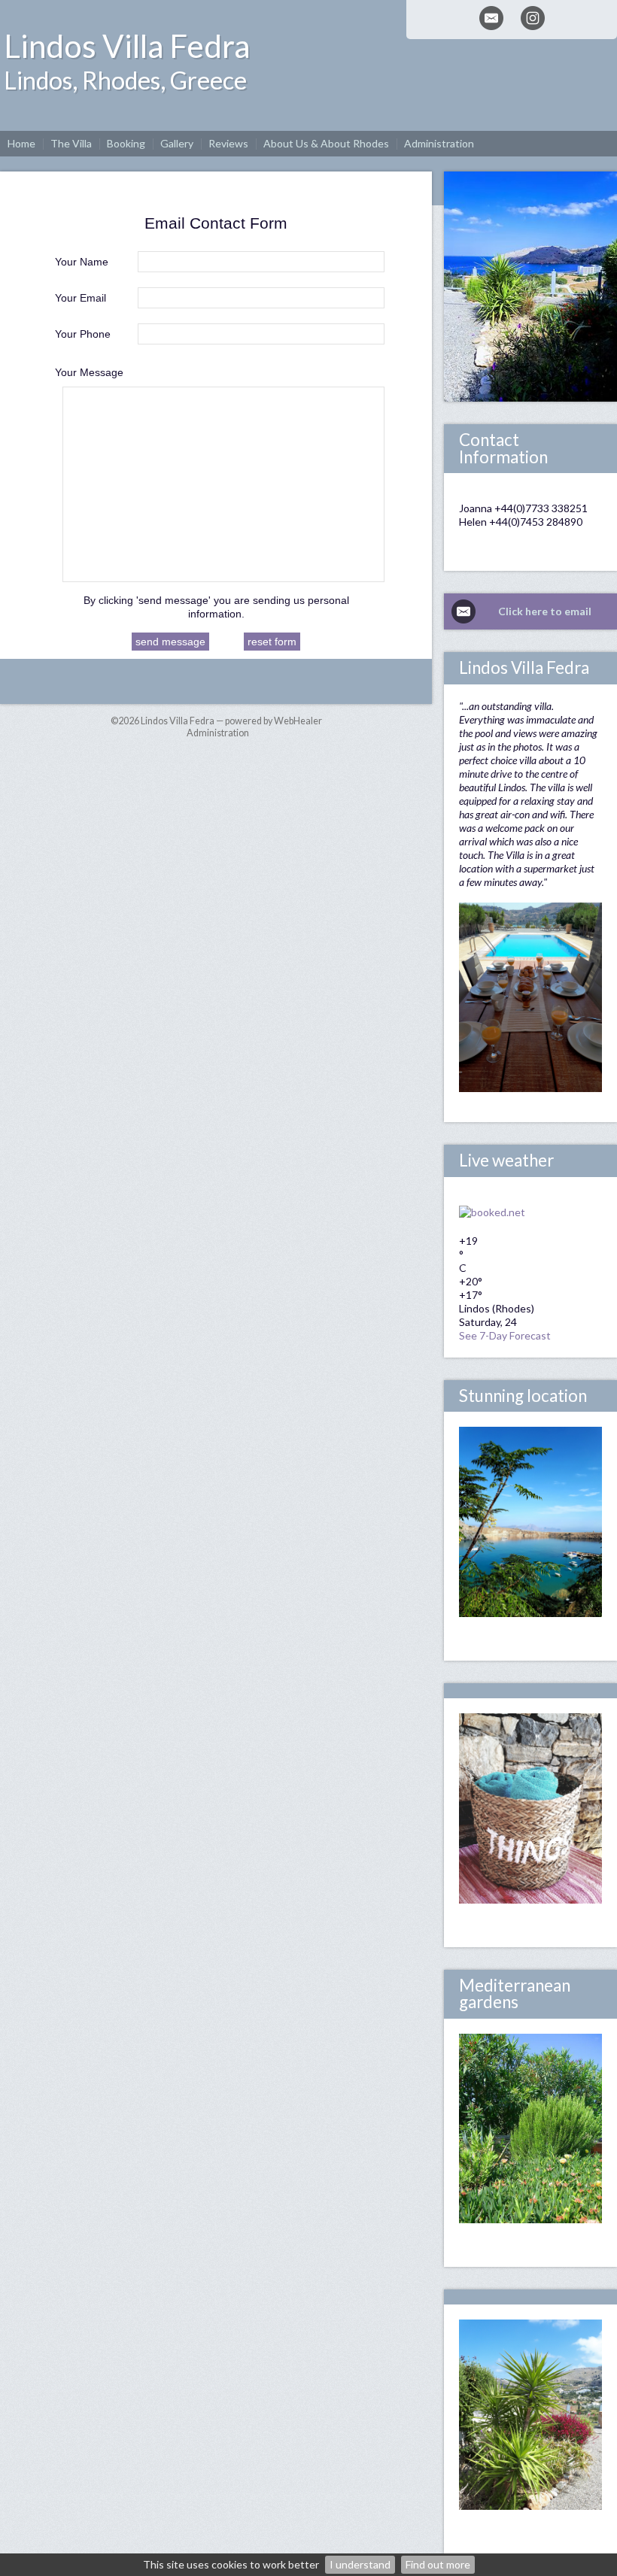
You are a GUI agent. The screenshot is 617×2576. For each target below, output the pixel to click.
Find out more (438, 2564)
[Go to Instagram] (533, 18)
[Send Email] (491, 18)
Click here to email (545, 611)
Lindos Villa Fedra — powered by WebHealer (231, 721)
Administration (218, 733)
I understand (360, 2564)
